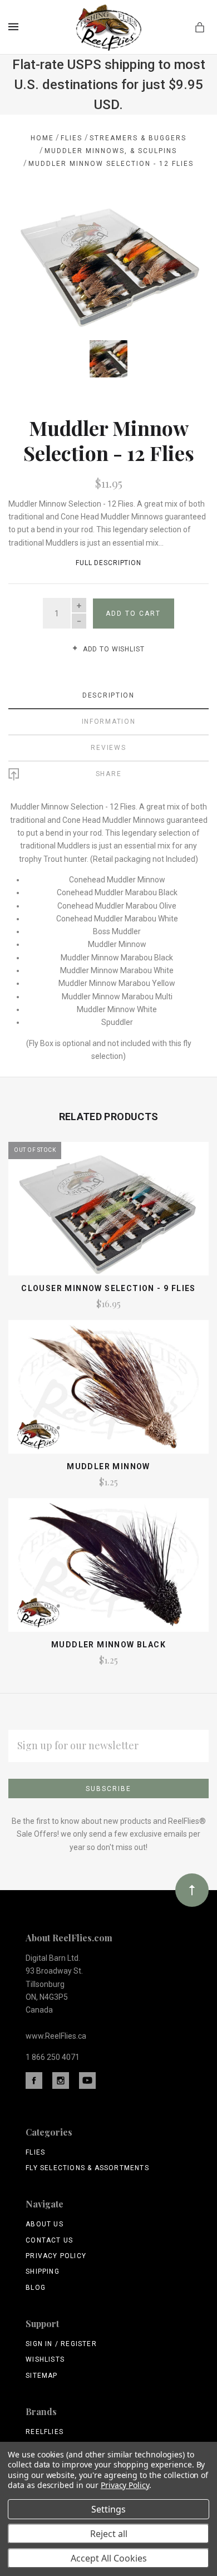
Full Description (108, 563)
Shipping (43, 2271)
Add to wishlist (112, 649)
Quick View (108, 1214)
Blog (36, 2288)
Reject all (109, 2534)
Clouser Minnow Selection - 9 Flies (108, 1288)
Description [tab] (108, 695)
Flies (35, 2152)
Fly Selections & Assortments (87, 2168)
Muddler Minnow (108, 1466)
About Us (45, 2224)
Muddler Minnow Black (108, 1645)
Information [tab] (109, 722)
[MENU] (15, 27)
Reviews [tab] (108, 748)
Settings (108, 2509)
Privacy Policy (56, 2256)
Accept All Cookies (109, 2558)
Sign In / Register (61, 2344)
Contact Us (49, 2240)
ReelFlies (45, 2432)
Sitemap (41, 2376)
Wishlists (45, 2359)
